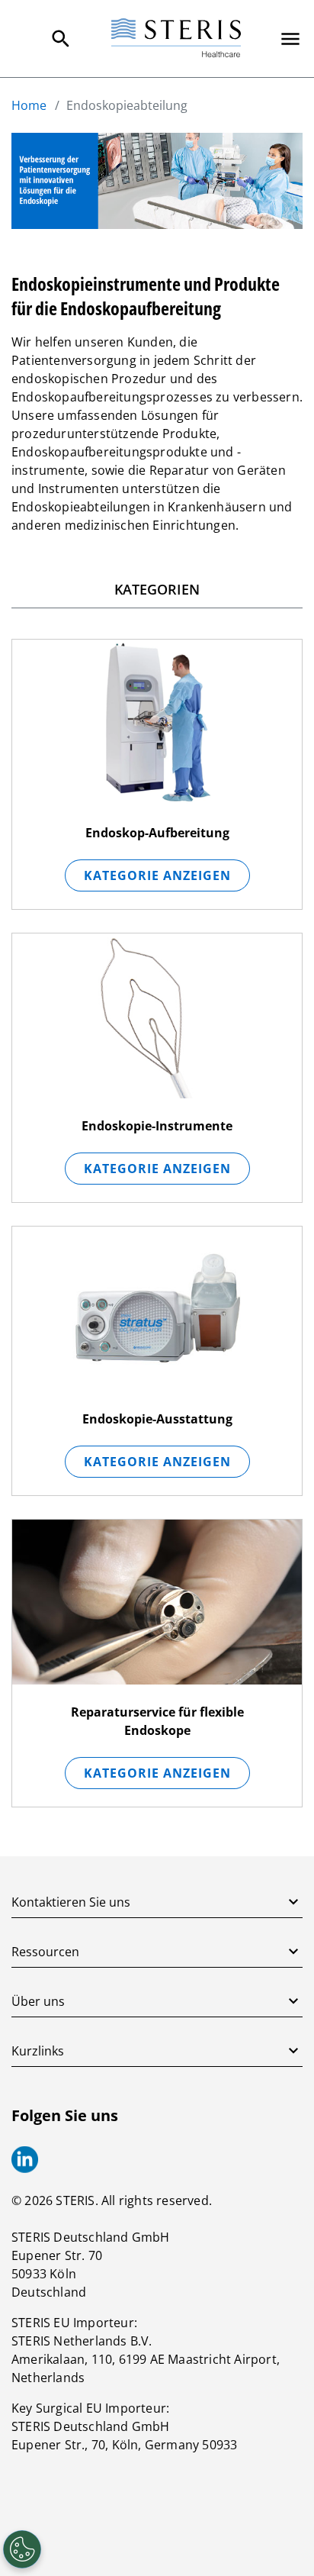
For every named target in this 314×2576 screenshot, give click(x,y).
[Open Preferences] (22, 2549)
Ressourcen (45, 1952)
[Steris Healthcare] (176, 39)
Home (29, 105)
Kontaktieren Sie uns (71, 1902)
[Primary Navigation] (290, 39)
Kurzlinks (38, 2051)
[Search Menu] (61, 39)
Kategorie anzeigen (157, 875)
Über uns (38, 2001)
